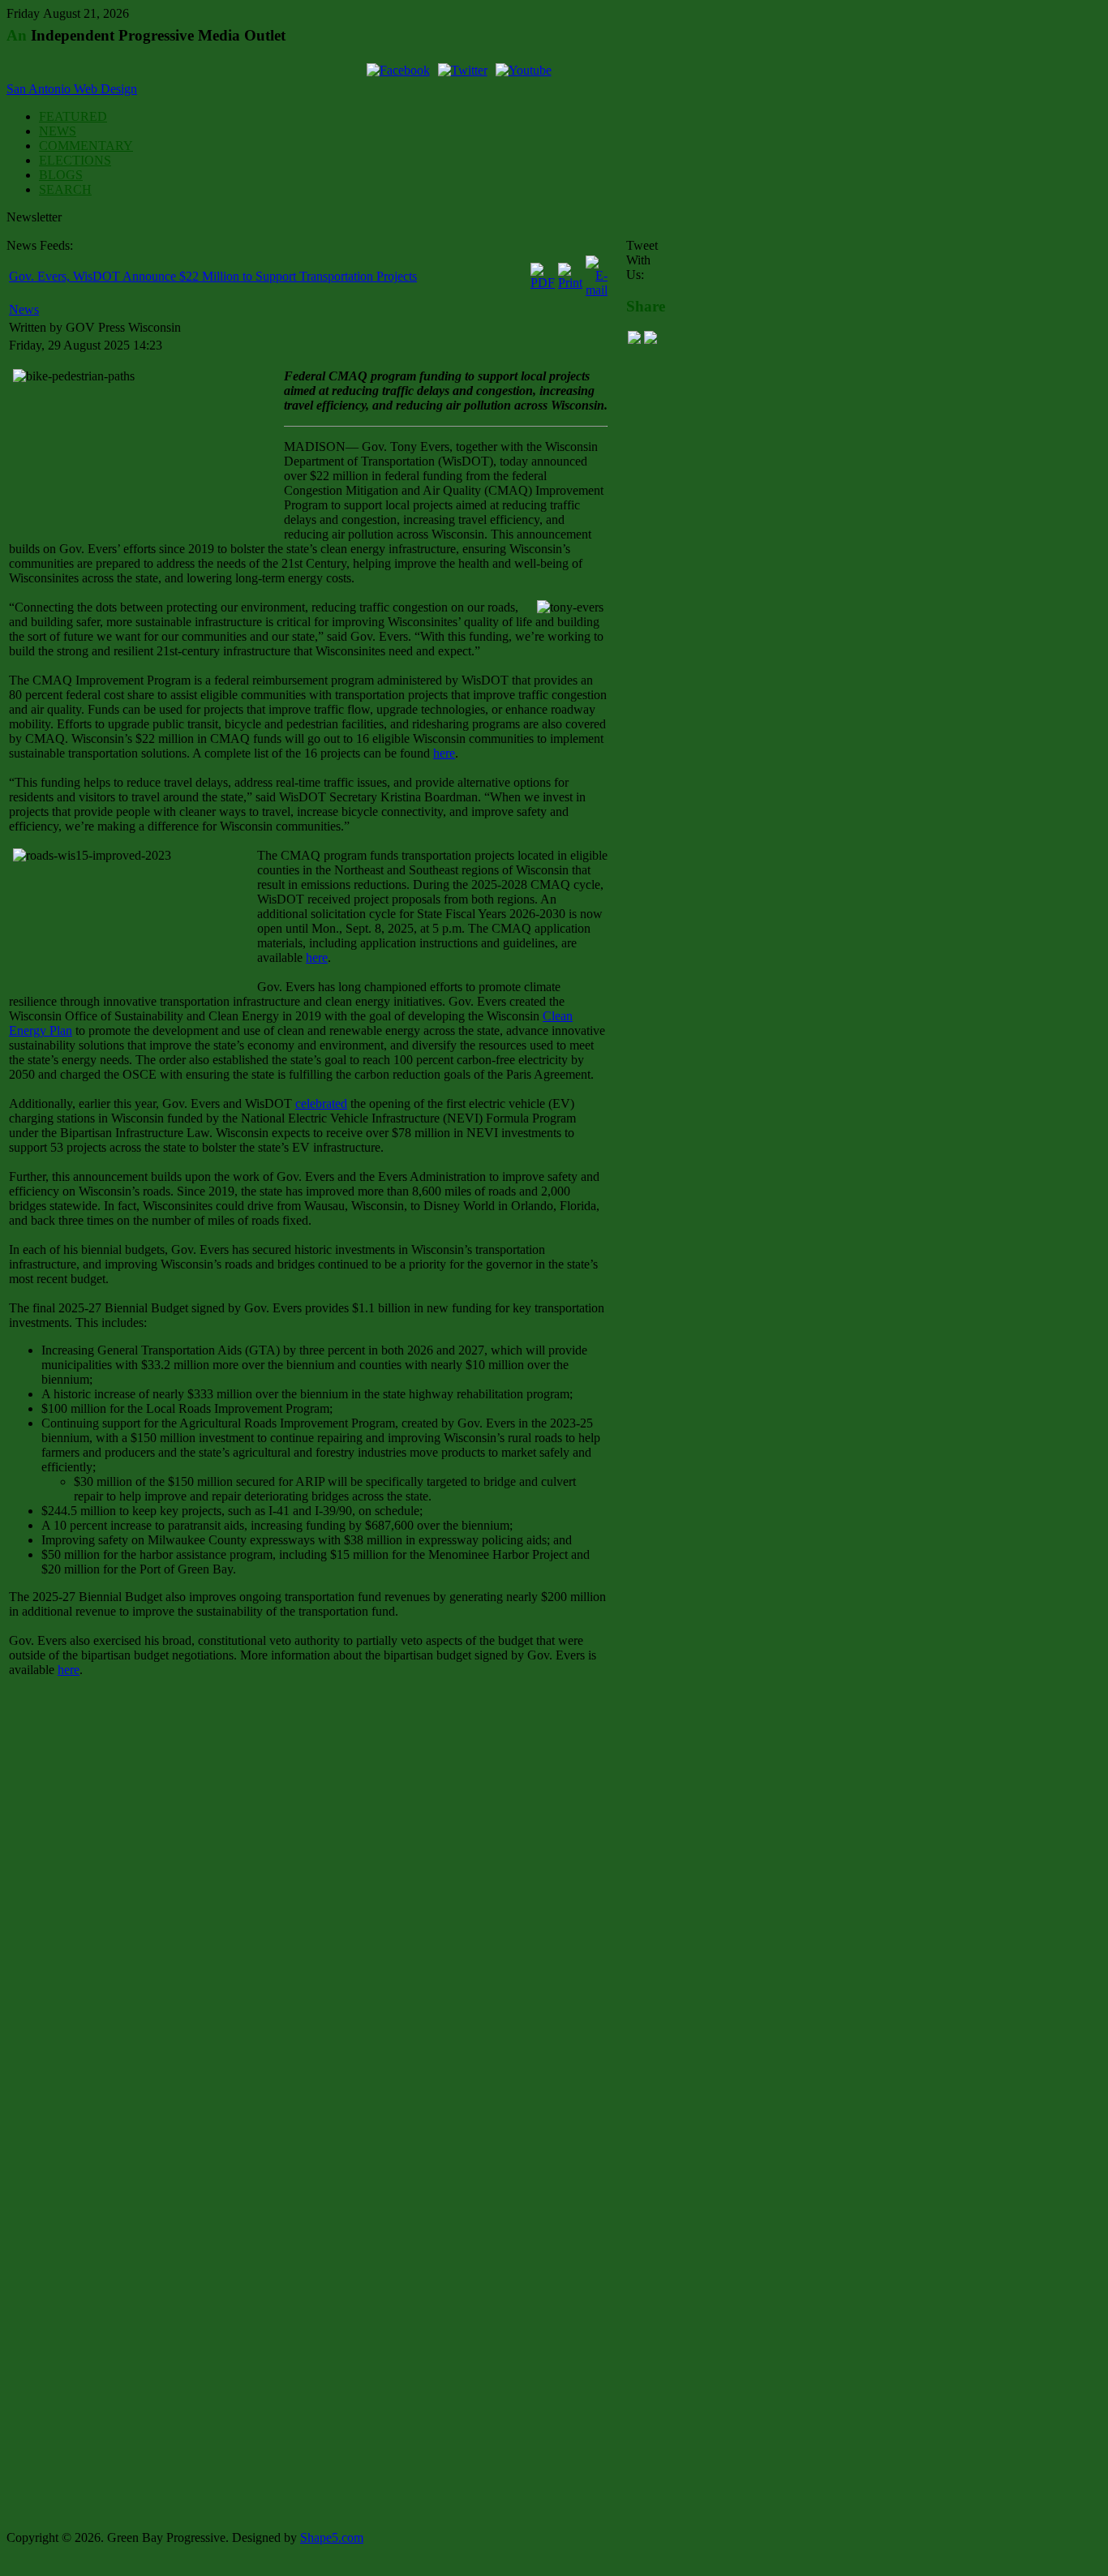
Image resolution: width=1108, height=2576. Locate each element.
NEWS (58, 131)
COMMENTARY (86, 146)
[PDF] (543, 283)
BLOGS (61, 175)
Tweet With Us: (642, 260)
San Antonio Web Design (72, 89)
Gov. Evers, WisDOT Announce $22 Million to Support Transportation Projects (213, 276)
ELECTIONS (75, 160)
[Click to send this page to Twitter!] (651, 339)
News (24, 309)
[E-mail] (597, 290)
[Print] (570, 283)
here (444, 753)
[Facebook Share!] (634, 339)
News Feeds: (40, 245)
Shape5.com (332, 2537)
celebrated (321, 1103)
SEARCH (65, 189)
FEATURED (73, 116)
